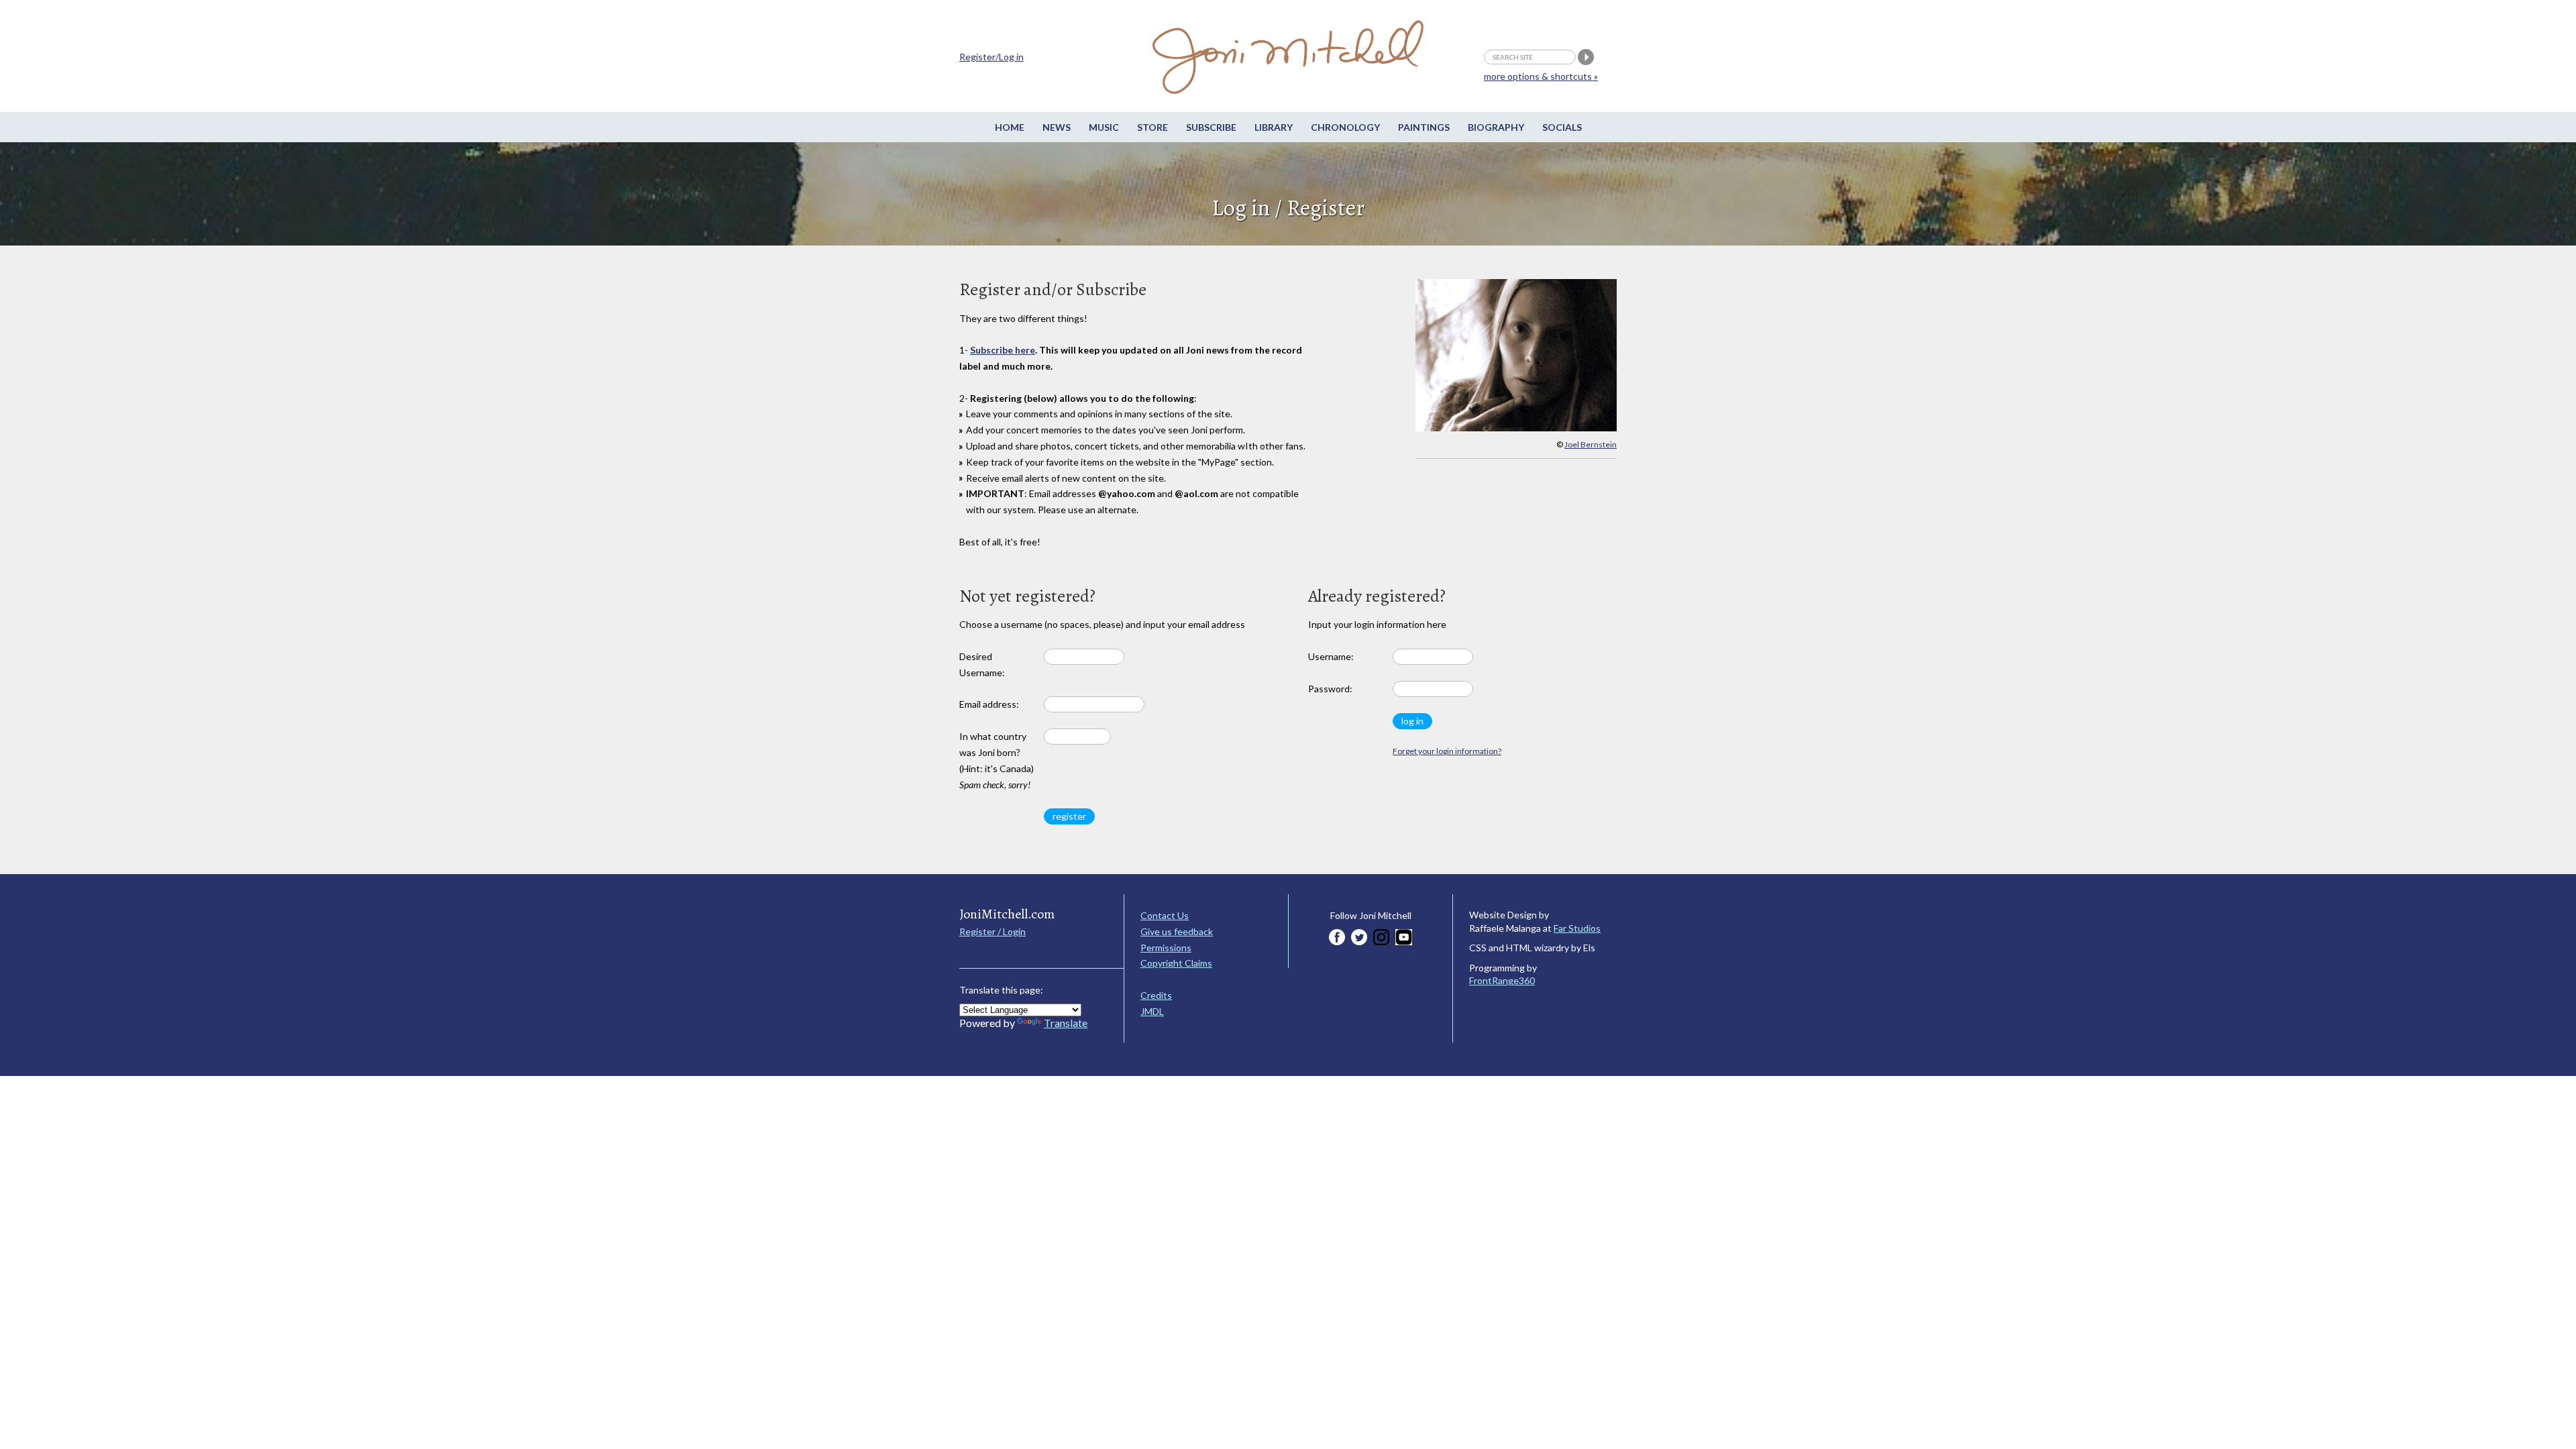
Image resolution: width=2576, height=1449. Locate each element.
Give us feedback (1177, 931)
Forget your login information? (1447, 751)
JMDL (1152, 1011)
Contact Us (1165, 915)
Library (1274, 127)
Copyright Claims (1176, 963)
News (1057, 127)
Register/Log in (991, 57)
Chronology (1345, 127)
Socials (1562, 127)
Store (1152, 127)
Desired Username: (982, 664)
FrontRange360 (1502, 980)
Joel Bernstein (1591, 444)
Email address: (989, 704)
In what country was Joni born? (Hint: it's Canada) (997, 760)
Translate (1066, 1023)
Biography (1496, 127)
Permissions (1166, 948)
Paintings (1424, 127)
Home (1010, 127)
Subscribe (1211, 127)
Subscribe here (1003, 350)
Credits (1156, 995)
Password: (1330, 689)
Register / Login (992, 931)
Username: (1331, 656)
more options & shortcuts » (1541, 76)
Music (1104, 127)
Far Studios (1577, 928)
